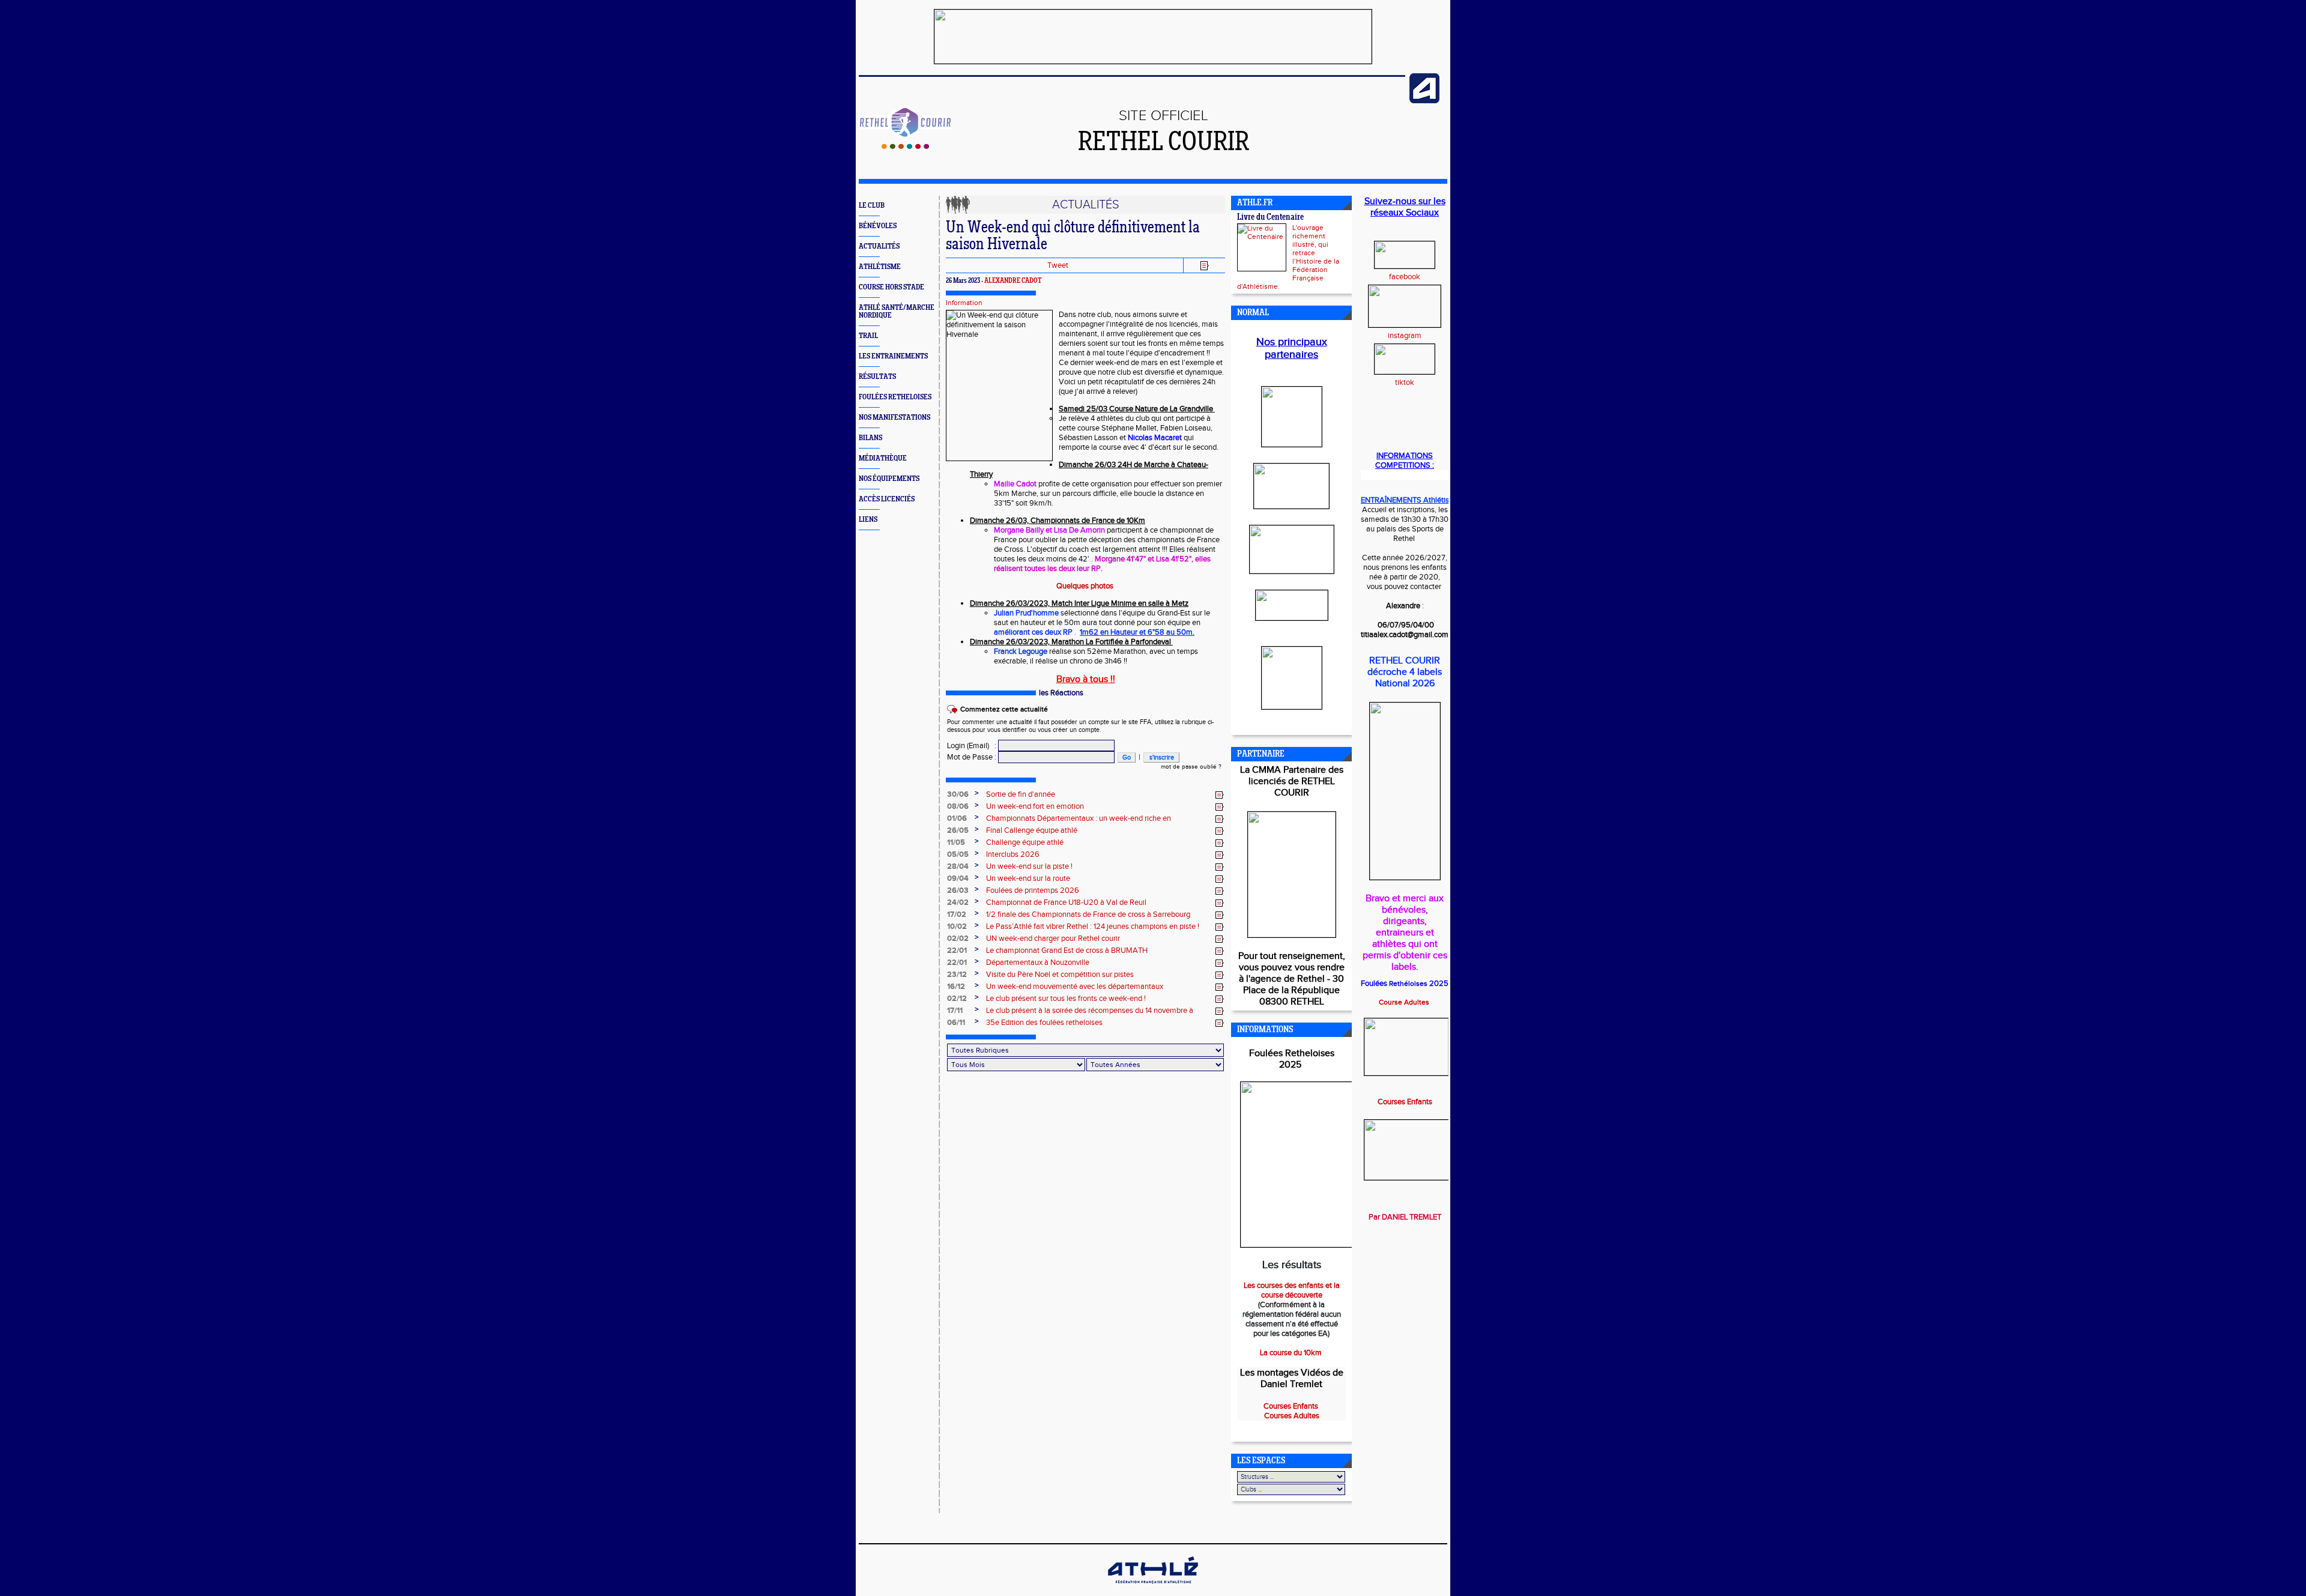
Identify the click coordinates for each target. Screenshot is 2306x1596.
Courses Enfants (1405, 1102)
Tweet (1058, 265)
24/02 (958, 902)
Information (964, 303)
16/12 (956, 987)
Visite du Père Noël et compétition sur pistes (1060, 975)
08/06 (958, 806)
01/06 (957, 818)
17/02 (957, 914)
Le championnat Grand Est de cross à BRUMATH (1067, 951)
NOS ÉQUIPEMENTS (889, 479)
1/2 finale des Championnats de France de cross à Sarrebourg (1088, 914)
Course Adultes (1405, 1002)
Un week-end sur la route (1028, 878)
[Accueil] (905, 147)
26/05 (958, 830)
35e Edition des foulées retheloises (1044, 1023)
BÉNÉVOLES (878, 226)
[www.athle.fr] (1424, 101)
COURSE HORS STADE (891, 287)
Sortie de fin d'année (1021, 794)
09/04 (958, 878)
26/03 (958, 890)
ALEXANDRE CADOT (1013, 281)
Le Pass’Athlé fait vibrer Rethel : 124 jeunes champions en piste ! (1093, 926)
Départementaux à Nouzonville (1038, 963)
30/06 (958, 794)
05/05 (958, 854)
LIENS (868, 520)
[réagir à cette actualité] (1220, 795)
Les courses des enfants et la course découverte (1292, 1290)
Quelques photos (1086, 586)
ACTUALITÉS (879, 246)
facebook (1405, 277)
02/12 (957, 999)
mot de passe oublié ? (1191, 767)
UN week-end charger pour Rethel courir (1053, 939)
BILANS (870, 438)
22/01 (957, 951)
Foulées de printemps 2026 (1033, 890)
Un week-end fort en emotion (1035, 806)
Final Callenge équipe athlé (1032, 830)
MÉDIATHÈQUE (883, 458)
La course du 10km (1292, 1353)
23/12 (957, 975)
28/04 (958, 866)
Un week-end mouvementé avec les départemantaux (1075, 987)
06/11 (956, 1023)
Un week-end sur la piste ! (1029, 866)
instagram (1405, 336)
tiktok (1405, 382)
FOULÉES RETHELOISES (895, 397)
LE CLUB (872, 206)
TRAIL (868, 336)
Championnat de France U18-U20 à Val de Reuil (1066, 902)
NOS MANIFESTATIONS (894, 418)
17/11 (955, 1011)
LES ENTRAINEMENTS (893, 356)
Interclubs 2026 (1013, 854)
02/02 (958, 939)
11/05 (956, 842)
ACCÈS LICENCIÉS (887, 499)
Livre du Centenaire (1270, 218)
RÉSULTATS (877, 377)
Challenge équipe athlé (1025, 842)
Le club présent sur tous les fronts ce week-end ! (1066, 999)
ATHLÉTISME (880, 267)
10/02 (957, 926)
